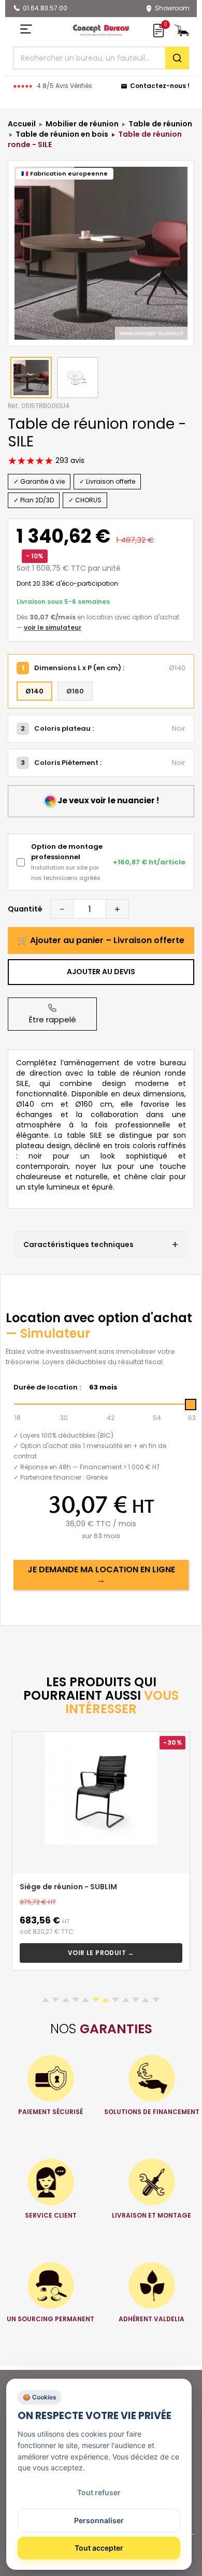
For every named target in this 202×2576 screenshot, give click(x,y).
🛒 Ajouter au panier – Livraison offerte (101, 940)
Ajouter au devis (101, 972)
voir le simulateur (53, 627)
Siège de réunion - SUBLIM (68, 1887)
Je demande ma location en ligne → (101, 1575)
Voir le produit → (101, 1953)
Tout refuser (99, 2492)
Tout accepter (99, 2548)
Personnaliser (99, 2520)
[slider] (191, 1405)
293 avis (69, 460)
